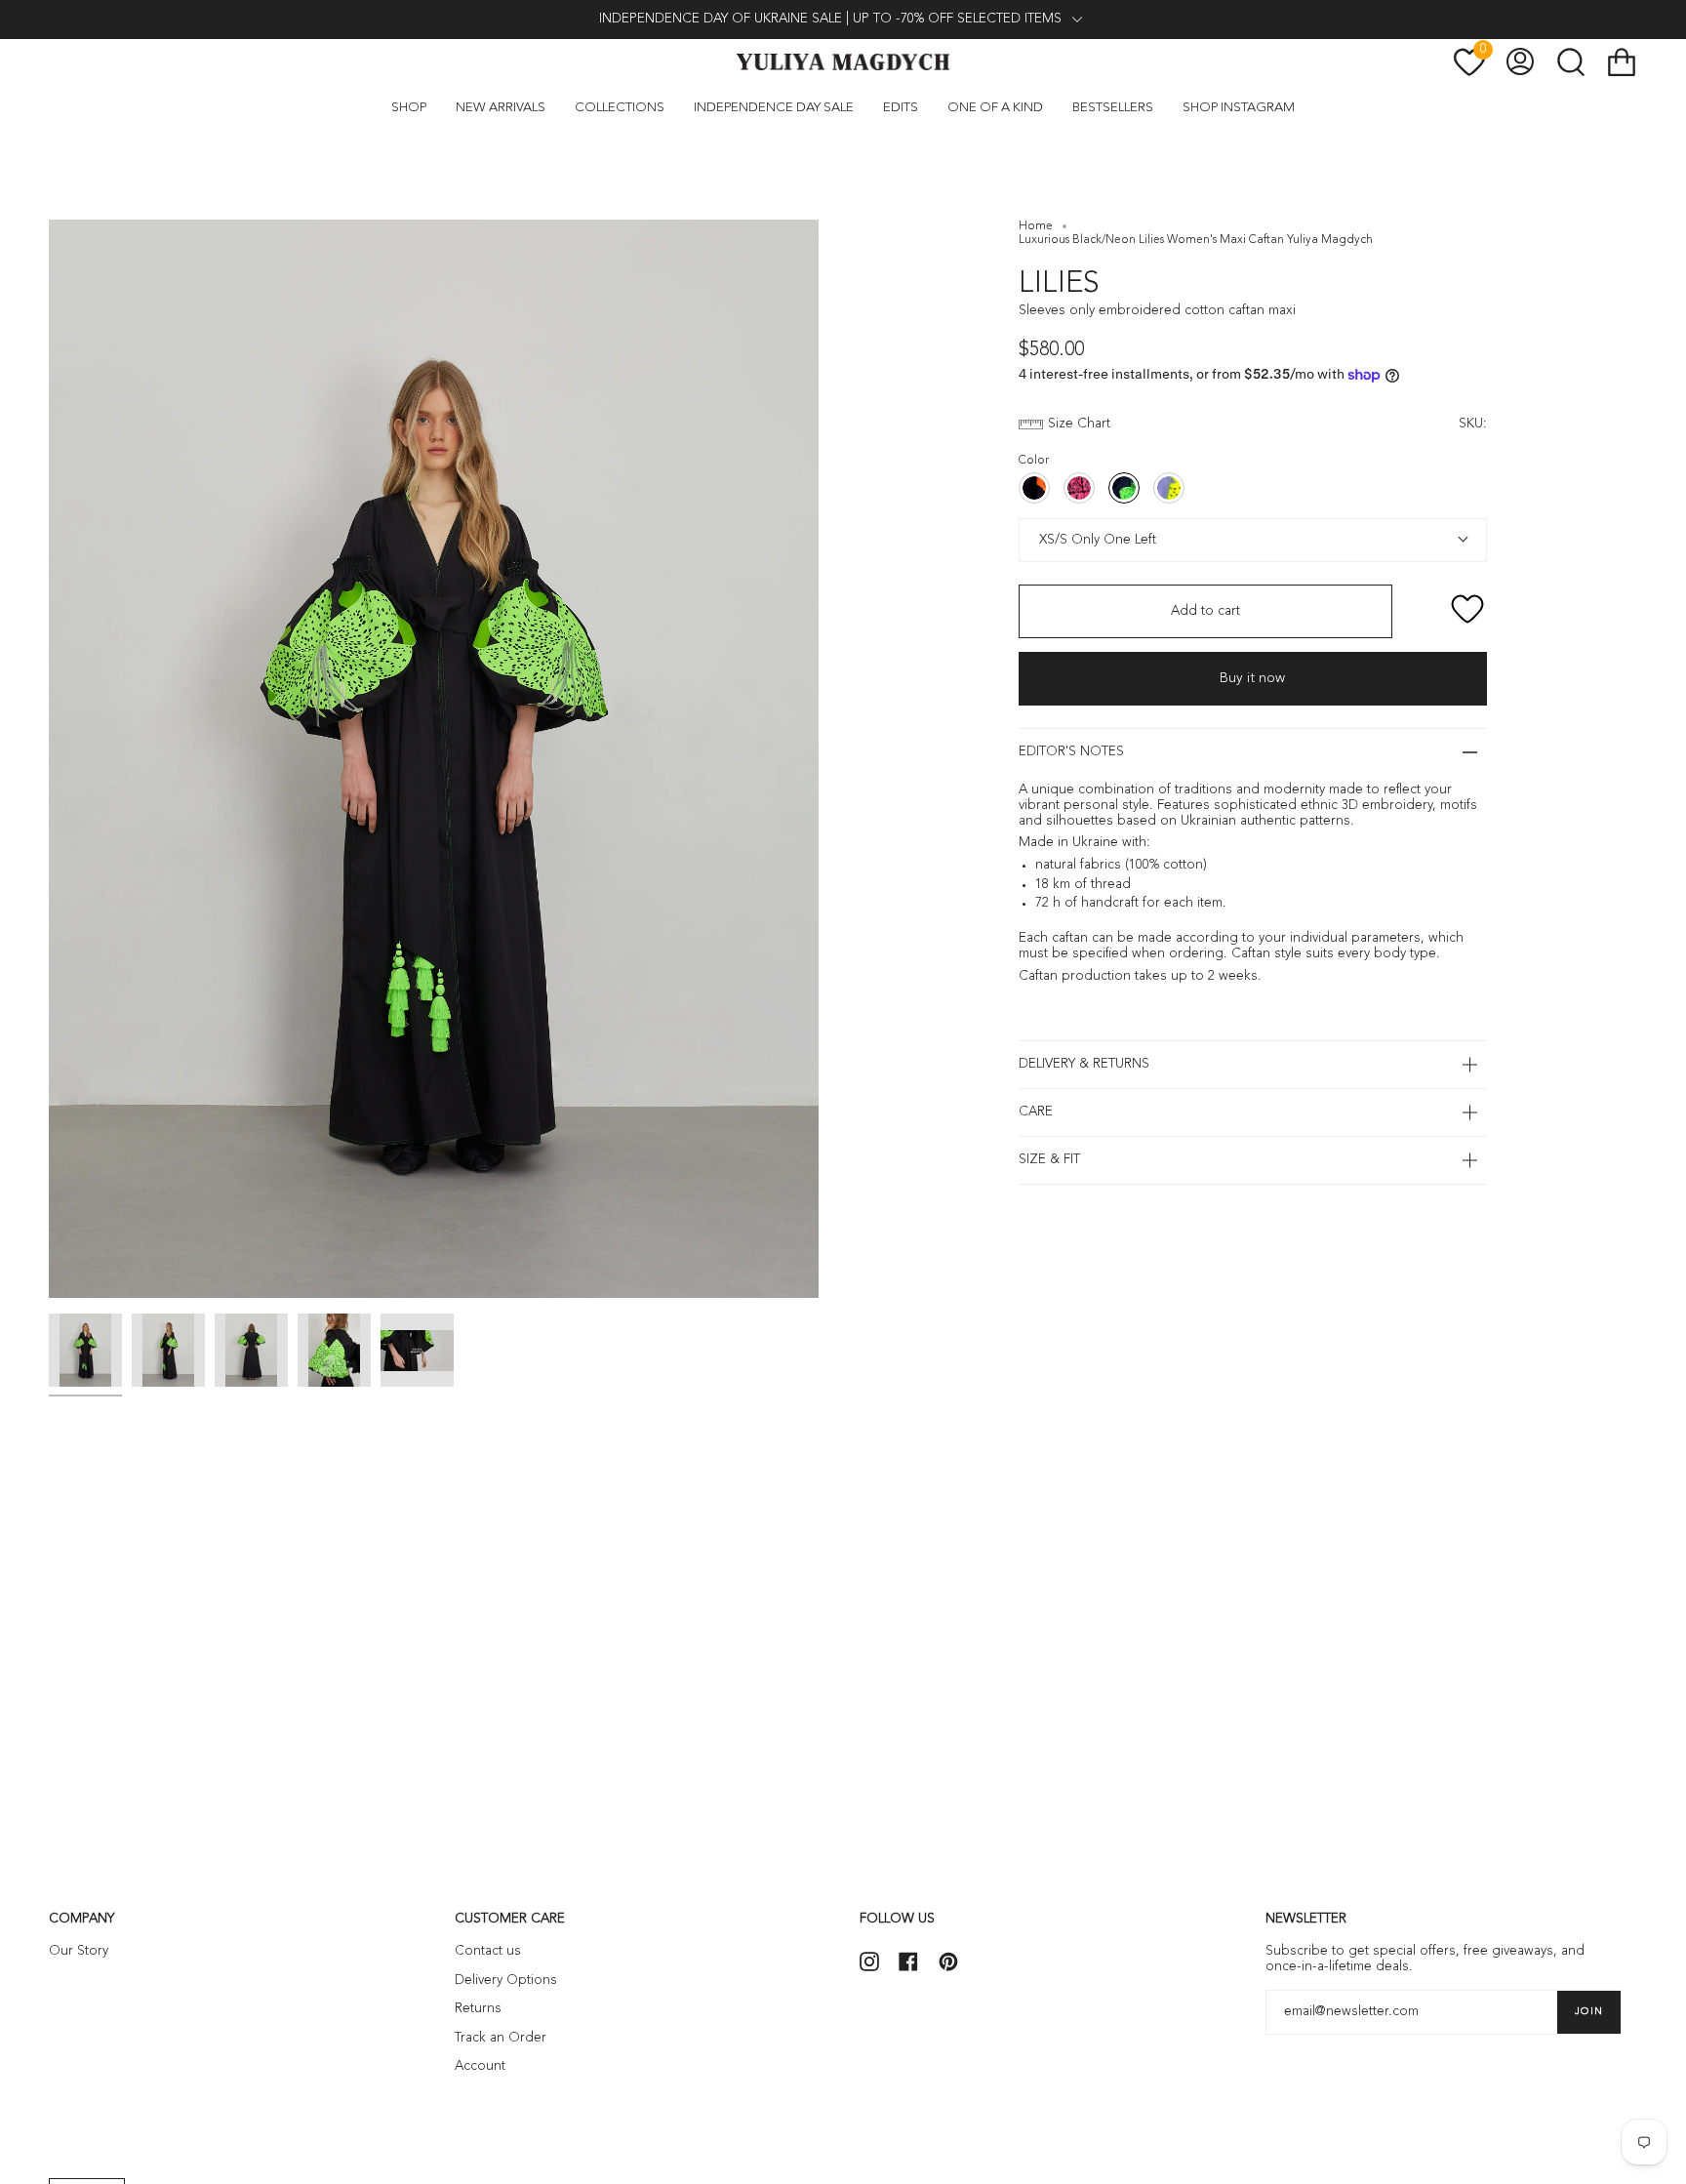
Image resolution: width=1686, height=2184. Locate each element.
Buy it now (1252, 678)
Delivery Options (506, 1981)
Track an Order (501, 2038)
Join (1589, 2011)
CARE (1036, 1112)
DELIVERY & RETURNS (1084, 1064)
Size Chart (1079, 424)
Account (480, 2066)
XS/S (1051, 540)
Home (1036, 226)
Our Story (79, 1951)
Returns (478, 2009)
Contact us (488, 1951)
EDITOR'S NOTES (1071, 752)
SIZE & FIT (1049, 1160)
